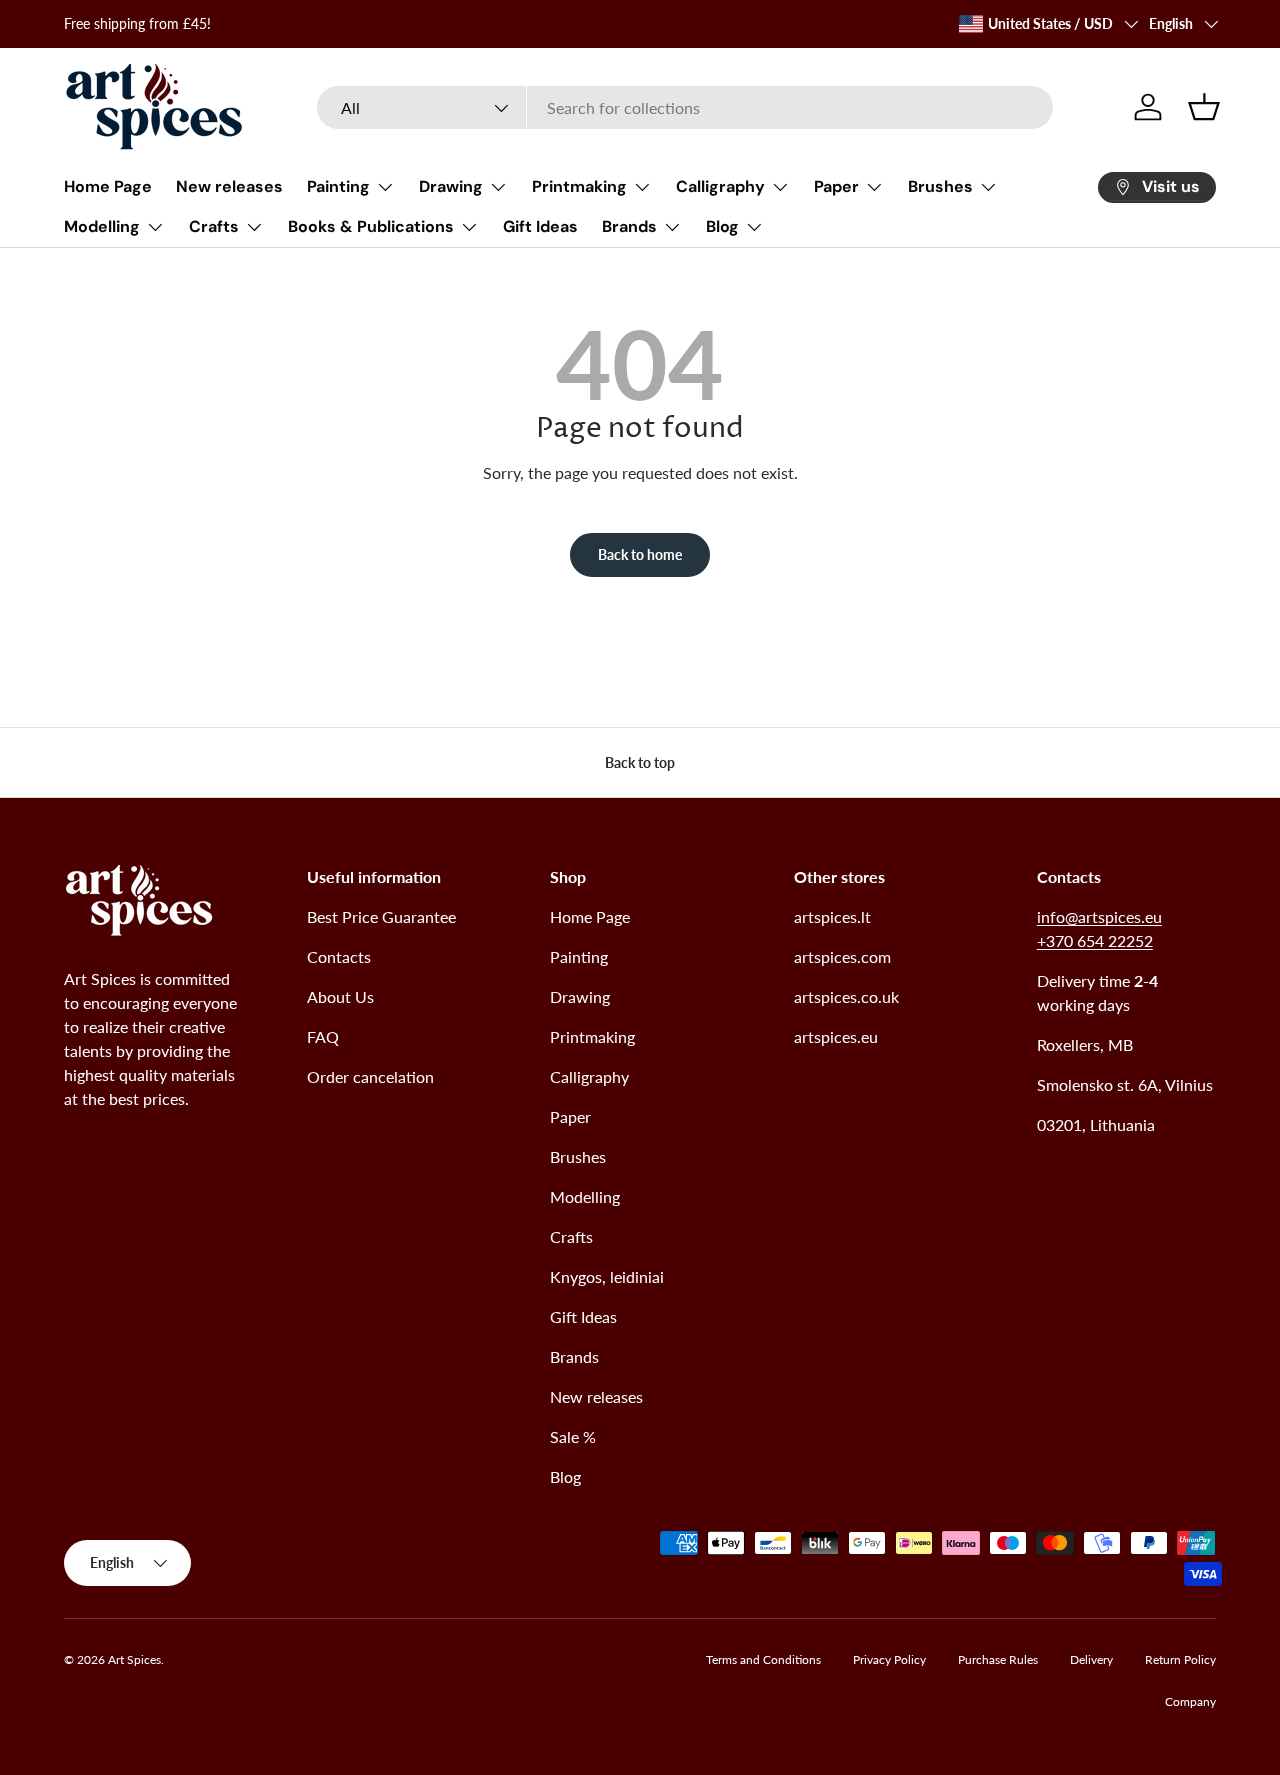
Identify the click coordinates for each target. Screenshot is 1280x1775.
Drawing (451, 186)
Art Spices (134, 1659)
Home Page (108, 186)
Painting (338, 186)
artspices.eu (836, 1036)
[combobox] (685, 107)
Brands (629, 226)
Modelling (102, 226)
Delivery (1091, 1659)
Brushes (940, 186)
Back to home (640, 554)
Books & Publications (371, 226)
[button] (1204, 107)
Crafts (214, 226)
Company (1190, 1701)
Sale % (573, 1436)
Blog (722, 226)
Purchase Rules (998, 1659)
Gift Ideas (540, 226)
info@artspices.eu (1099, 916)
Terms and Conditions (763, 1659)
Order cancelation (370, 1076)
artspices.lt (832, 916)
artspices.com (842, 956)
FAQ (323, 1036)
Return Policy (1180, 1659)
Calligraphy (720, 186)
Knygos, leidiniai (607, 1276)
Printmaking (579, 186)
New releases (229, 186)
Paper (836, 186)
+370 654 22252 (1095, 940)
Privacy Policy (889, 1659)
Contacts (339, 956)
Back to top (640, 762)
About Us (340, 996)
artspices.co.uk (846, 996)
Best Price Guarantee (381, 916)
